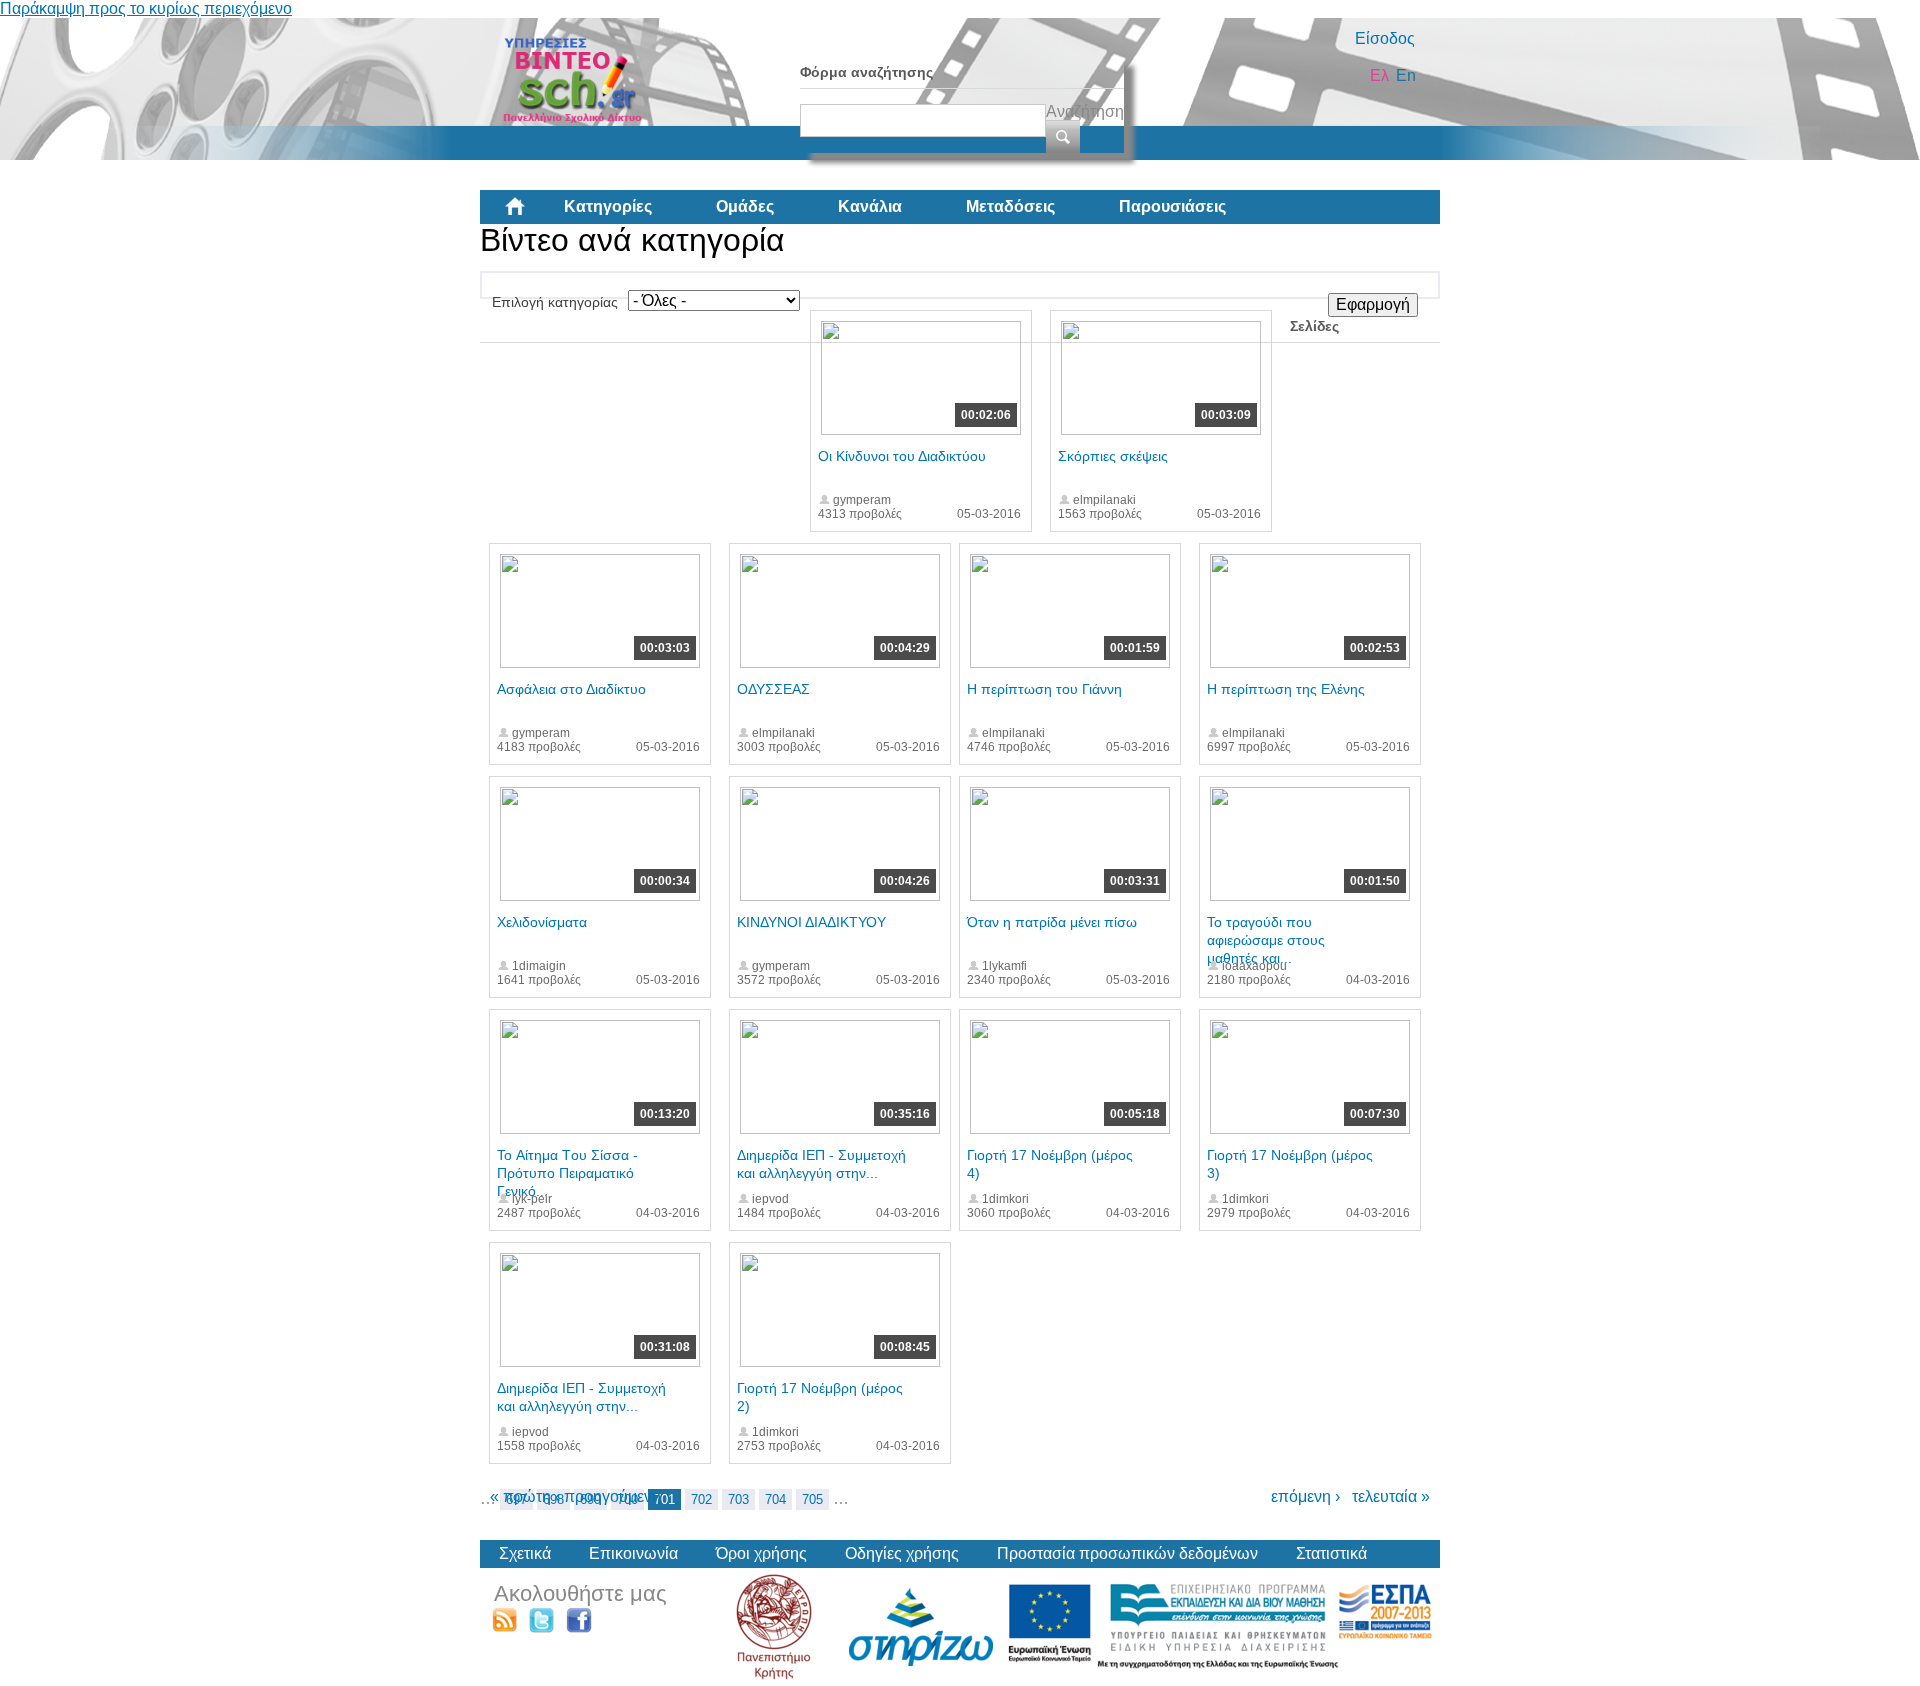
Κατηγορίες (608, 206)
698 (553, 1499)
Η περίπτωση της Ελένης (1286, 689)
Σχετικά (525, 1553)
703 (738, 1499)
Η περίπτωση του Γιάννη (1044, 689)
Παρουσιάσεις (1172, 206)
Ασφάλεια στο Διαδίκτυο (571, 689)
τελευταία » (1391, 1496)
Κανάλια (870, 206)
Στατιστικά (1331, 1553)
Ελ (1379, 75)
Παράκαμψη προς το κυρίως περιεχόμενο (146, 8)
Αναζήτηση (1085, 111)
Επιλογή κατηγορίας (555, 302)
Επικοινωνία (633, 1553)
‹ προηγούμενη (608, 1496)
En (1406, 75)
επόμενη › (1305, 1496)
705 (812, 1499)
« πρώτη (520, 1496)
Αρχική (531, 214)
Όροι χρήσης (761, 1553)
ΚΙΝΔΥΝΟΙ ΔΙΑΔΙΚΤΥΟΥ (811, 922)
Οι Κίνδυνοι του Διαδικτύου (902, 456)
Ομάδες (745, 206)
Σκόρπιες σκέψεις (1113, 456)
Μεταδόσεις (1010, 206)
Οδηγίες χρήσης (902, 1553)
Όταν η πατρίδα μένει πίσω (1052, 922)
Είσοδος (1385, 38)
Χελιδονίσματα (542, 922)
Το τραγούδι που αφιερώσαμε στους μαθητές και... (1266, 940)
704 (775, 1499)
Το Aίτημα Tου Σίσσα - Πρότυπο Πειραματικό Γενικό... (567, 1173)
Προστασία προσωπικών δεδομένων (1127, 1553)
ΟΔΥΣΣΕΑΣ (773, 689)
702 (701, 1499)
